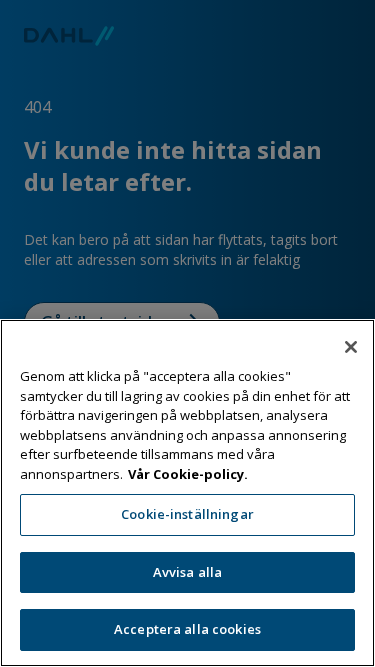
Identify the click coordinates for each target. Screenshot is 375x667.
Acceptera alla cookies (187, 629)
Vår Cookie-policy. (188, 474)
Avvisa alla (187, 572)
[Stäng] (351, 347)
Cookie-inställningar (187, 514)
